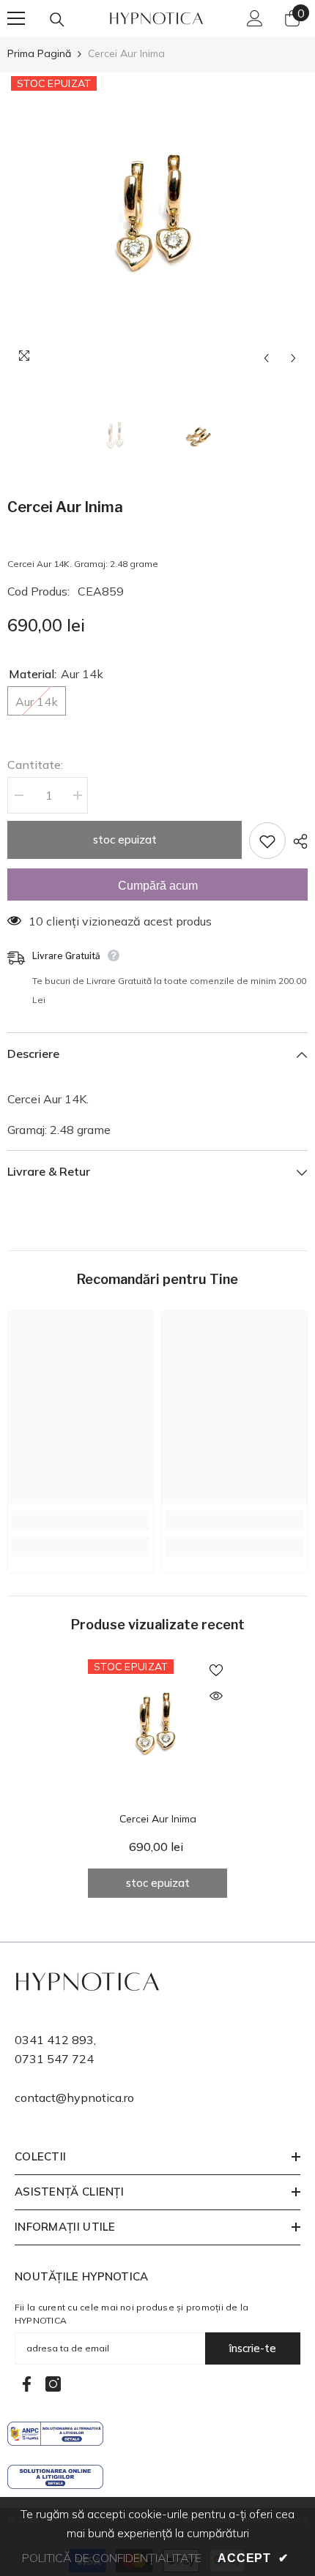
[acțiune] (297, 841)
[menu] (16, 18)
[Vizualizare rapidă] (216, 1696)
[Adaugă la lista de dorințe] (267, 841)
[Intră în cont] (255, 18)
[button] (266, 358)
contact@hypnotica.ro (74, 2098)
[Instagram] (53, 2384)
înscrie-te (253, 2348)
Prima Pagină (39, 53)
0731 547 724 (54, 2059)
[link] (81, 1520)
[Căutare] (57, 20)
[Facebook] (27, 2384)
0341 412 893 (54, 2040)
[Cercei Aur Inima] (157, 1729)
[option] (157, 222)
